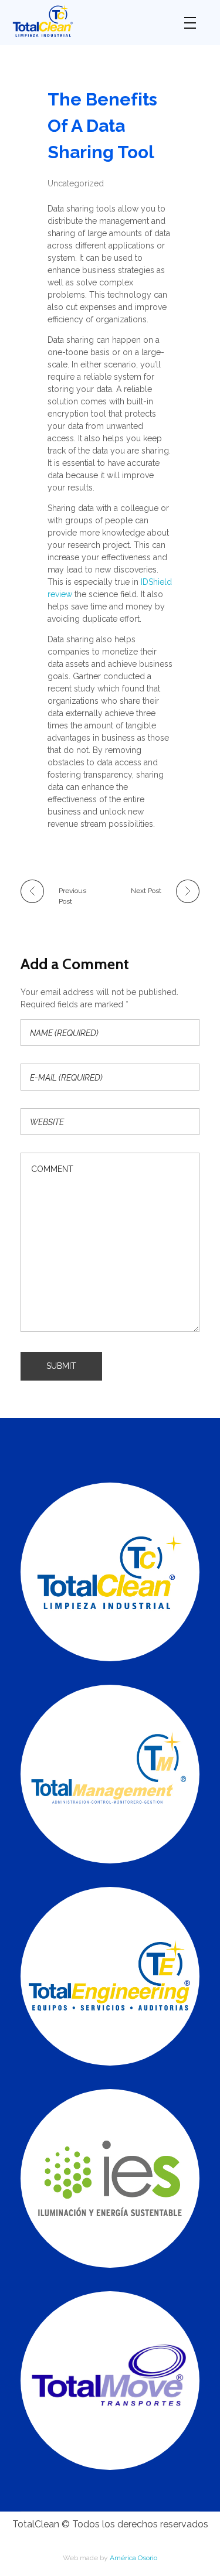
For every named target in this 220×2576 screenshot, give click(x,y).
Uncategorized (76, 183)
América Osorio (133, 2558)
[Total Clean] (89, 21)
